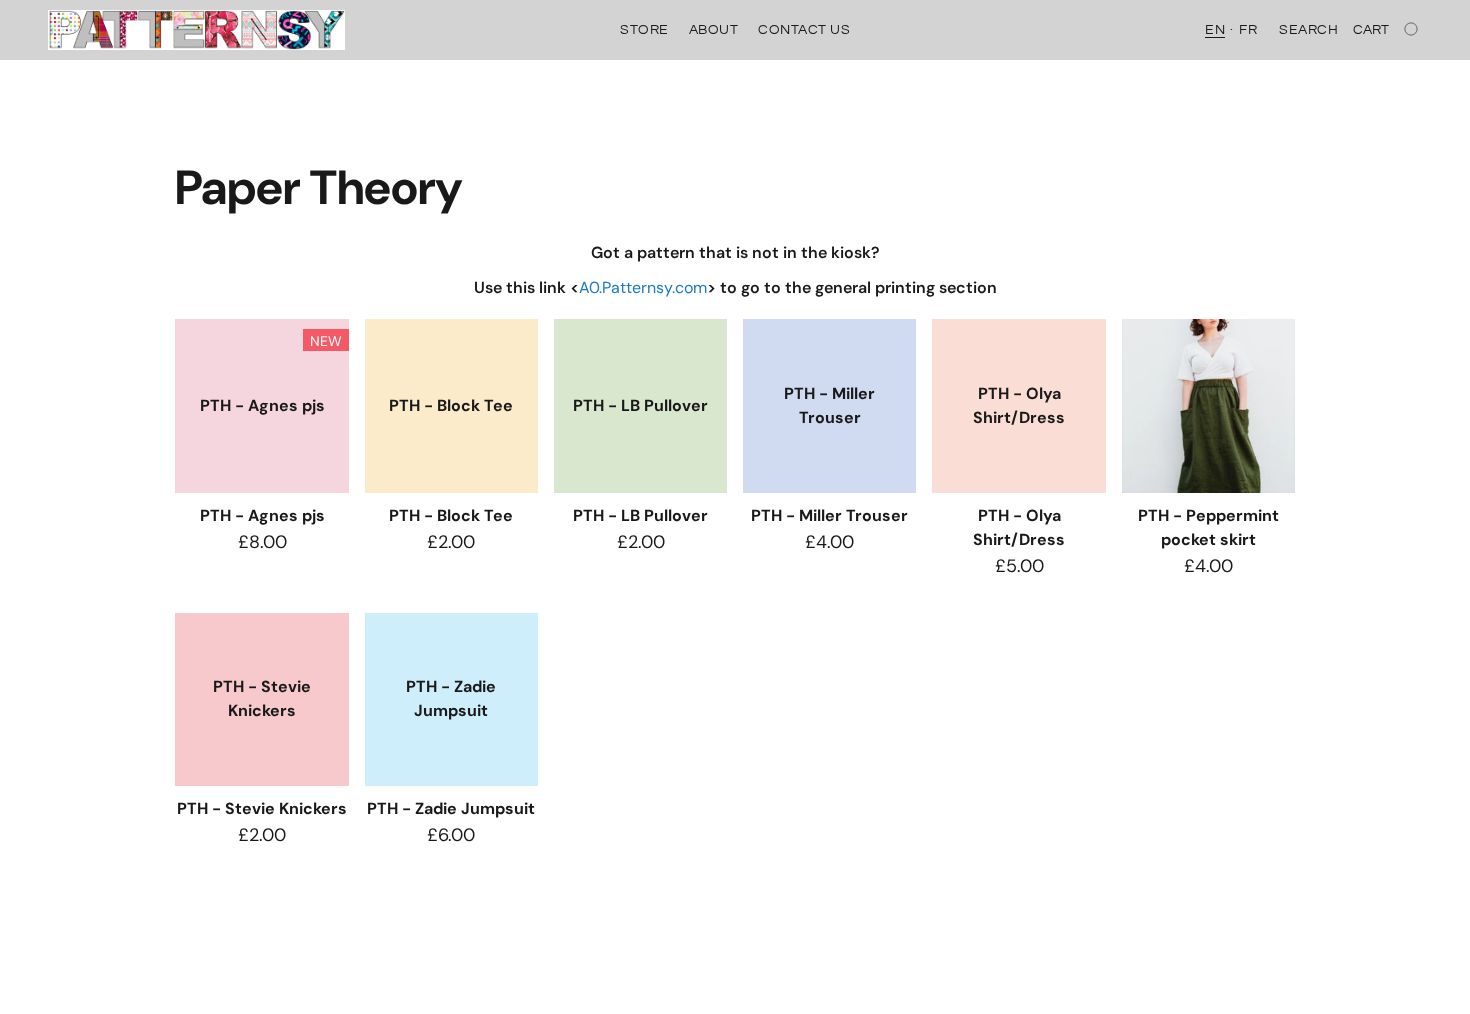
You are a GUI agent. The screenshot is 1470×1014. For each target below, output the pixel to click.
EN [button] (1215, 30)
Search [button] (1308, 30)
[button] (196, 30)
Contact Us (804, 30)
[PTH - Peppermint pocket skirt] (1208, 405)
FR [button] (1248, 30)
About (714, 30)
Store (644, 30)
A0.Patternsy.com (643, 287)
